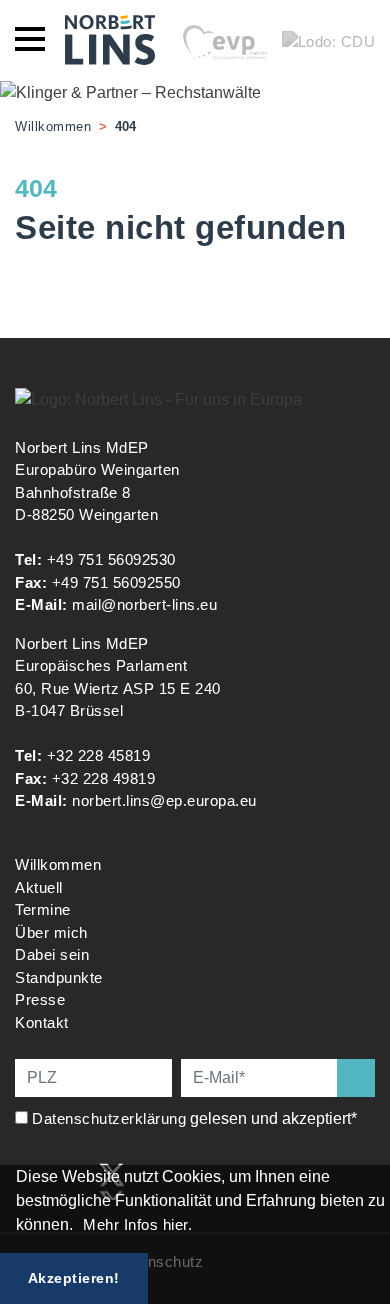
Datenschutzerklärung (109, 1118)
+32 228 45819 (99, 755)
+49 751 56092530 (111, 559)
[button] (80, 1227)
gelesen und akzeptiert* (196, 1118)
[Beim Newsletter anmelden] (356, 1078)
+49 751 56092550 (116, 582)
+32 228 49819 (104, 778)
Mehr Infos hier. (137, 1224)
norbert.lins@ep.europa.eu (164, 800)
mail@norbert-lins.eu (144, 604)
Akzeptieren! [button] (74, 1278)
